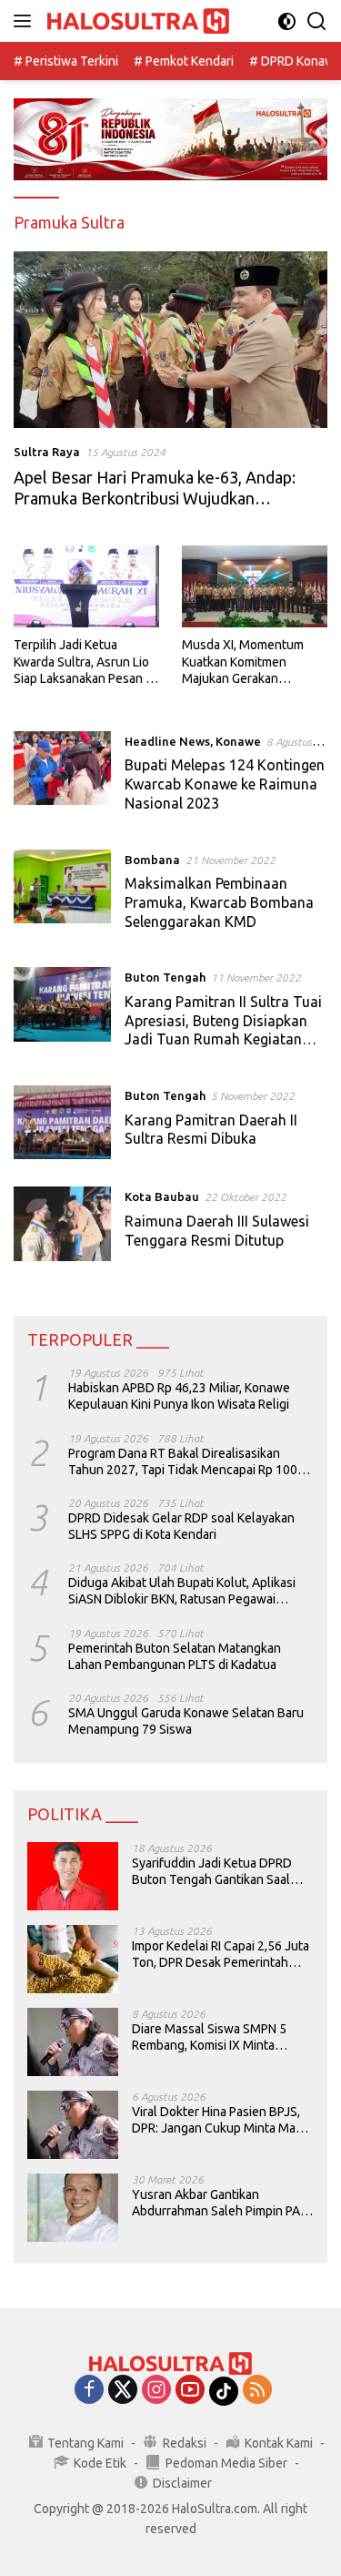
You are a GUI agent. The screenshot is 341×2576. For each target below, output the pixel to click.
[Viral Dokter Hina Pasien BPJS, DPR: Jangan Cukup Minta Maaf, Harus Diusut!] (73, 2125)
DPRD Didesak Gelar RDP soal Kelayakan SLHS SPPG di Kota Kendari (181, 1526)
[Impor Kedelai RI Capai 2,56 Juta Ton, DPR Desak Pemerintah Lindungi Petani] (73, 1959)
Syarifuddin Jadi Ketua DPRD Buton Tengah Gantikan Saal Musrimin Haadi (212, 1872)
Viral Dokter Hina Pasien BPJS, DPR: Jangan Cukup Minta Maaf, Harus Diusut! (220, 2120)
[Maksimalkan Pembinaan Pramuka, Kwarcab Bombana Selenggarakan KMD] (62, 895)
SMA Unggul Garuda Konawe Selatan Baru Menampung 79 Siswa (186, 1721)
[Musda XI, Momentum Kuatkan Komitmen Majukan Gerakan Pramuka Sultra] (255, 586)
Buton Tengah (165, 977)
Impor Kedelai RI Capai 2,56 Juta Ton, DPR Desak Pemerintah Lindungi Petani (221, 1955)
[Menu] (26, 21)
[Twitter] (123, 2391)
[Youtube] (190, 2391)
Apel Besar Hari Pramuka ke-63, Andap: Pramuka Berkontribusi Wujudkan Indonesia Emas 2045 (155, 499)
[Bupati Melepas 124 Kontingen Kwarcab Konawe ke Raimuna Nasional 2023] (62, 777)
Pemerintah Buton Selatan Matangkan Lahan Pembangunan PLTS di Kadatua (175, 1656)
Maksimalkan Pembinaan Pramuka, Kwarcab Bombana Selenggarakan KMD (219, 902)
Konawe (238, 741)
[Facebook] (89, 2391)
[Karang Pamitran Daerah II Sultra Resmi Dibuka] (62, 1122)
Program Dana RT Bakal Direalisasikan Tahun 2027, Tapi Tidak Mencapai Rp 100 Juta (183, 1462)
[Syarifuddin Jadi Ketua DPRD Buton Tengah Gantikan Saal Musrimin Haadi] (73, 1876)
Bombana (152, 860)
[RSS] (257, 2391)
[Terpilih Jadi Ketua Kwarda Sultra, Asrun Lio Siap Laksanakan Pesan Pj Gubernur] (86, 586)
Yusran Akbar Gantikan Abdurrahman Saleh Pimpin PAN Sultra (220, 2203)
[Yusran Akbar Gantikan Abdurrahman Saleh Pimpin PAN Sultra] (73, 2208)
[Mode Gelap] (287, 21)
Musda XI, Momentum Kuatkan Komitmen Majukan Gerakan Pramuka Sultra (243, 662)
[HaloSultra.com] (136, 21)
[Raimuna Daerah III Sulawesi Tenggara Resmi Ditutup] (62, 1223)
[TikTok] (224, 2391)
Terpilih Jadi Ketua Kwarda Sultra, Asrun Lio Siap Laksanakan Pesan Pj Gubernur (85, 662)
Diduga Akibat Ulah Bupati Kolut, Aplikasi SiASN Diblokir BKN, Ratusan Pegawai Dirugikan (182, 1591)
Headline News (167, 741)
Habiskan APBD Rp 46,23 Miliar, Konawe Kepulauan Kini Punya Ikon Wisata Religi (179, 1396)
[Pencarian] (317, 21)
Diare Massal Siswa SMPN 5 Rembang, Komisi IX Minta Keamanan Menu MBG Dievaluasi (209, 2037)
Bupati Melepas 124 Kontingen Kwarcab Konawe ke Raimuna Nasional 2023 (225, 784)
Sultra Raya (47, 452)
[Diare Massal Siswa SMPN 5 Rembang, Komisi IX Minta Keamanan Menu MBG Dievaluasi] (73, 2042)
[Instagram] (156, 2391)
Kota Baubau (162, 1196)
